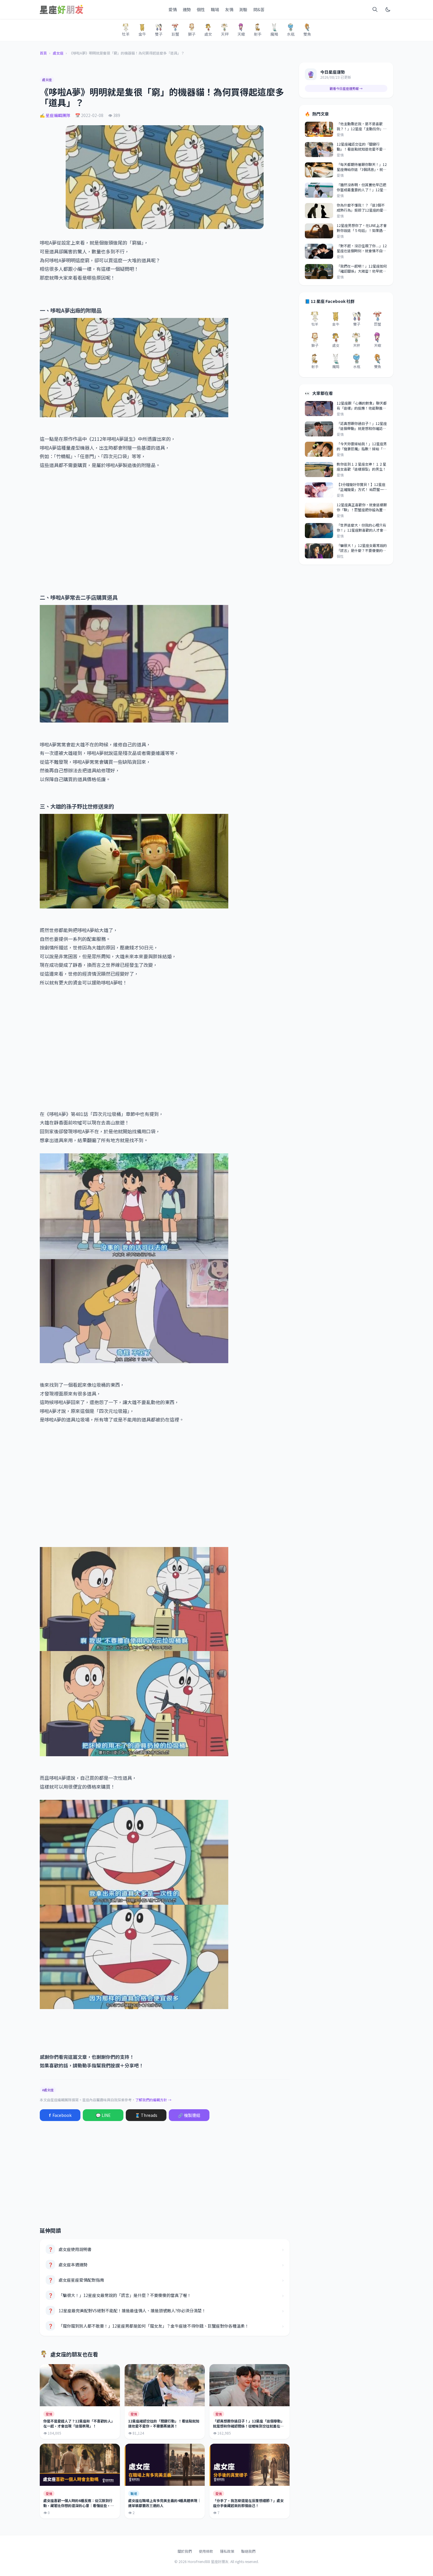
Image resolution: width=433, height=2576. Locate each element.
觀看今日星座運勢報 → (346, 88)
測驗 (243, 9)
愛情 (173, 9)
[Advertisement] (165, 527)
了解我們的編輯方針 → (153, 2100)
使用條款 (206, 2551)
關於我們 (185, 2551)
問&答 (259, 9)
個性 (201, 9)
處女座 (58, 53)
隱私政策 (227, 2551)
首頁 (43, 53)
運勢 (187, 9)
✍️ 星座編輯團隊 (55, 115)
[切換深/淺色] (388, 9)
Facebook (60, 2115)
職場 (215, 9)
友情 (229, 9)
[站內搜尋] (375, 9)
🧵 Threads (146, 2115)
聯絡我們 (248, 2551)
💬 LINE (103, 2115)
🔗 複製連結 (189, 2115)
